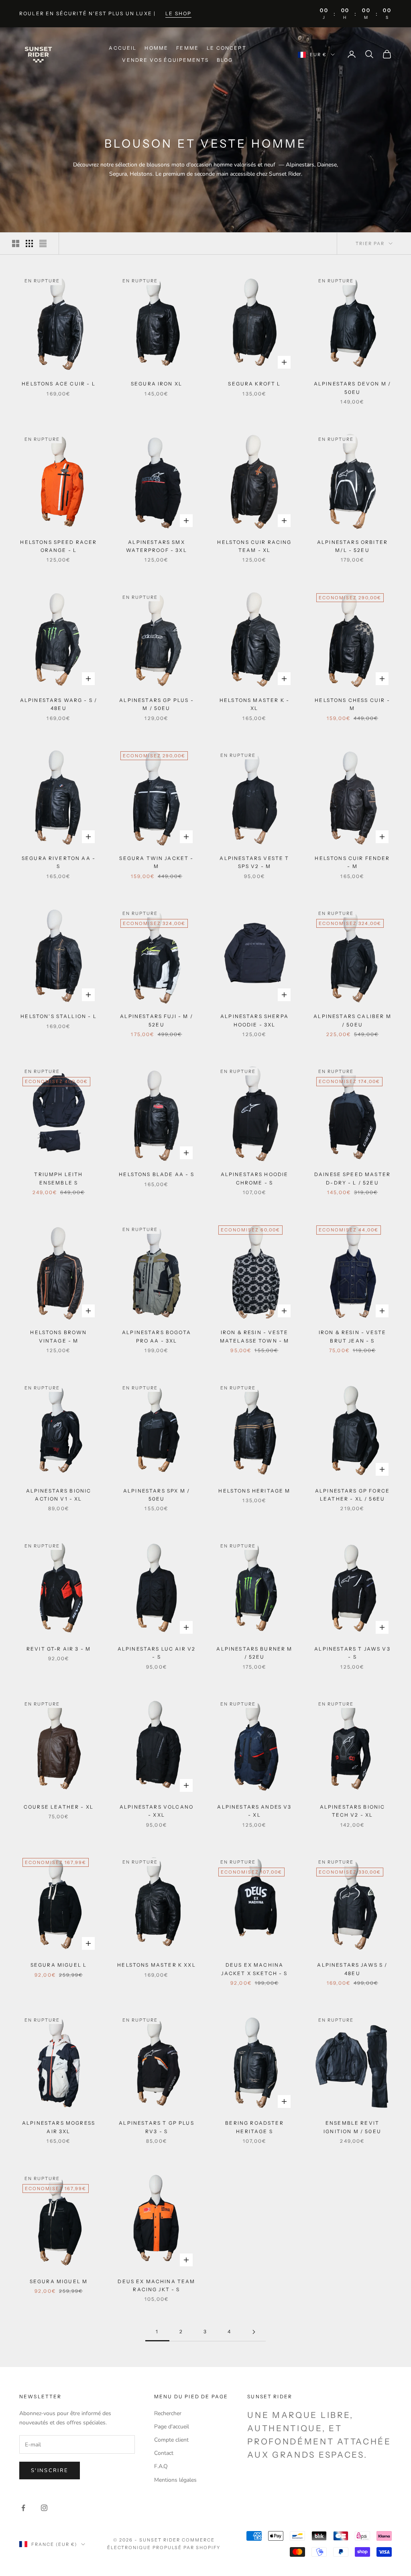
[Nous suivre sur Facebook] (23, 2508)
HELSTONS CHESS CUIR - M (352, 704)
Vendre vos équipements (165, 60)
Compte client (171, 2440)
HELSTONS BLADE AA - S (156, 1174)
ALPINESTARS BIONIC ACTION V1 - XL (59, 1495)
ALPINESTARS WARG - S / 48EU (59, 704)
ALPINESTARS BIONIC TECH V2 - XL (353, 1811)
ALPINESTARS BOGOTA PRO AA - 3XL (157, 1336)
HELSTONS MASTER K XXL (156, 1965)
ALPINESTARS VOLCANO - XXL (157, 1811)
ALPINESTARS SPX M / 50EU (157, 1495)
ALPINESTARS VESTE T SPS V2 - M (254, 862)
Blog (225, 60)
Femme (187, 48)
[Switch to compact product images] (43, 243)
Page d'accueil (172, 2427)
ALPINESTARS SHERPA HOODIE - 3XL (254, 1020)
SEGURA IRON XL (157, 384)
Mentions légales (175, 2480)
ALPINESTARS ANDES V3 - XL (254, 1811)
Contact (164, 2453)
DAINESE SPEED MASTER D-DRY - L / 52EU (352, 1178)
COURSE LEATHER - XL (59, 1807)
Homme (156, 48)
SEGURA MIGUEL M (59, 2281)
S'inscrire (50, 2471)
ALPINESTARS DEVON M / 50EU (352, 388)
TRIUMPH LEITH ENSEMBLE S (58, 1178)
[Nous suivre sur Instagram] (44, 2508)
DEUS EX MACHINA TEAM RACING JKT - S (156, 2285)
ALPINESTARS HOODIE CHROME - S (255, 1178)
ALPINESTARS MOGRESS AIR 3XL (59, 2127)
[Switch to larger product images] (16, 243)
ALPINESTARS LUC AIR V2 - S (157, 1653)
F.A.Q (161, 2466)
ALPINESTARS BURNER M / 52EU (254, 1653)
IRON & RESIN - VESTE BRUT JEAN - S (352, 1336)
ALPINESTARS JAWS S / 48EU (352, 1969)
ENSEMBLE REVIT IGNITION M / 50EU (352, 2127)
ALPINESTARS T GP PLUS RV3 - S (156, 2127)
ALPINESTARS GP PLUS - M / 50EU (156, 704)
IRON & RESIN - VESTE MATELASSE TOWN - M (255, 1336)
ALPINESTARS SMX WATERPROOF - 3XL (157, 546)
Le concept (227, 48)
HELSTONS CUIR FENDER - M (352, 862)
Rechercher (168, 2413)
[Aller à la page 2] (254, 2332)
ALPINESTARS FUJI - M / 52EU (157, 1020)
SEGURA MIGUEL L (59, 1965)
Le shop (178, 13)
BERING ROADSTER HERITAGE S (254, 2127)
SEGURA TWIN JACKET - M (156, 862)
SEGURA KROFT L (254, 384)
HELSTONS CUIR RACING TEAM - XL (254, 546)
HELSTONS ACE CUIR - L (58, 384)
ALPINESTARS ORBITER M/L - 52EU (352, 546)
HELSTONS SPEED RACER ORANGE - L (58, 546)
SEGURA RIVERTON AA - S (59, 862)
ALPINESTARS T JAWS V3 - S (352, 1653)
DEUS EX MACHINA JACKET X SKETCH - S (254, 1969)
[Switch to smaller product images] (29, 243)
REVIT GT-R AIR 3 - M (59, 1649)
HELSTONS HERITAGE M (254, 1491)
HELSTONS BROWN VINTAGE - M (58, 1336)
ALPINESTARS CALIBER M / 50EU (352, 1020)
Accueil (123, 48)
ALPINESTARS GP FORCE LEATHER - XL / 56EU (352, 1495)
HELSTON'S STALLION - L (59, 1016)
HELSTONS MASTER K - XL (254, 704)
